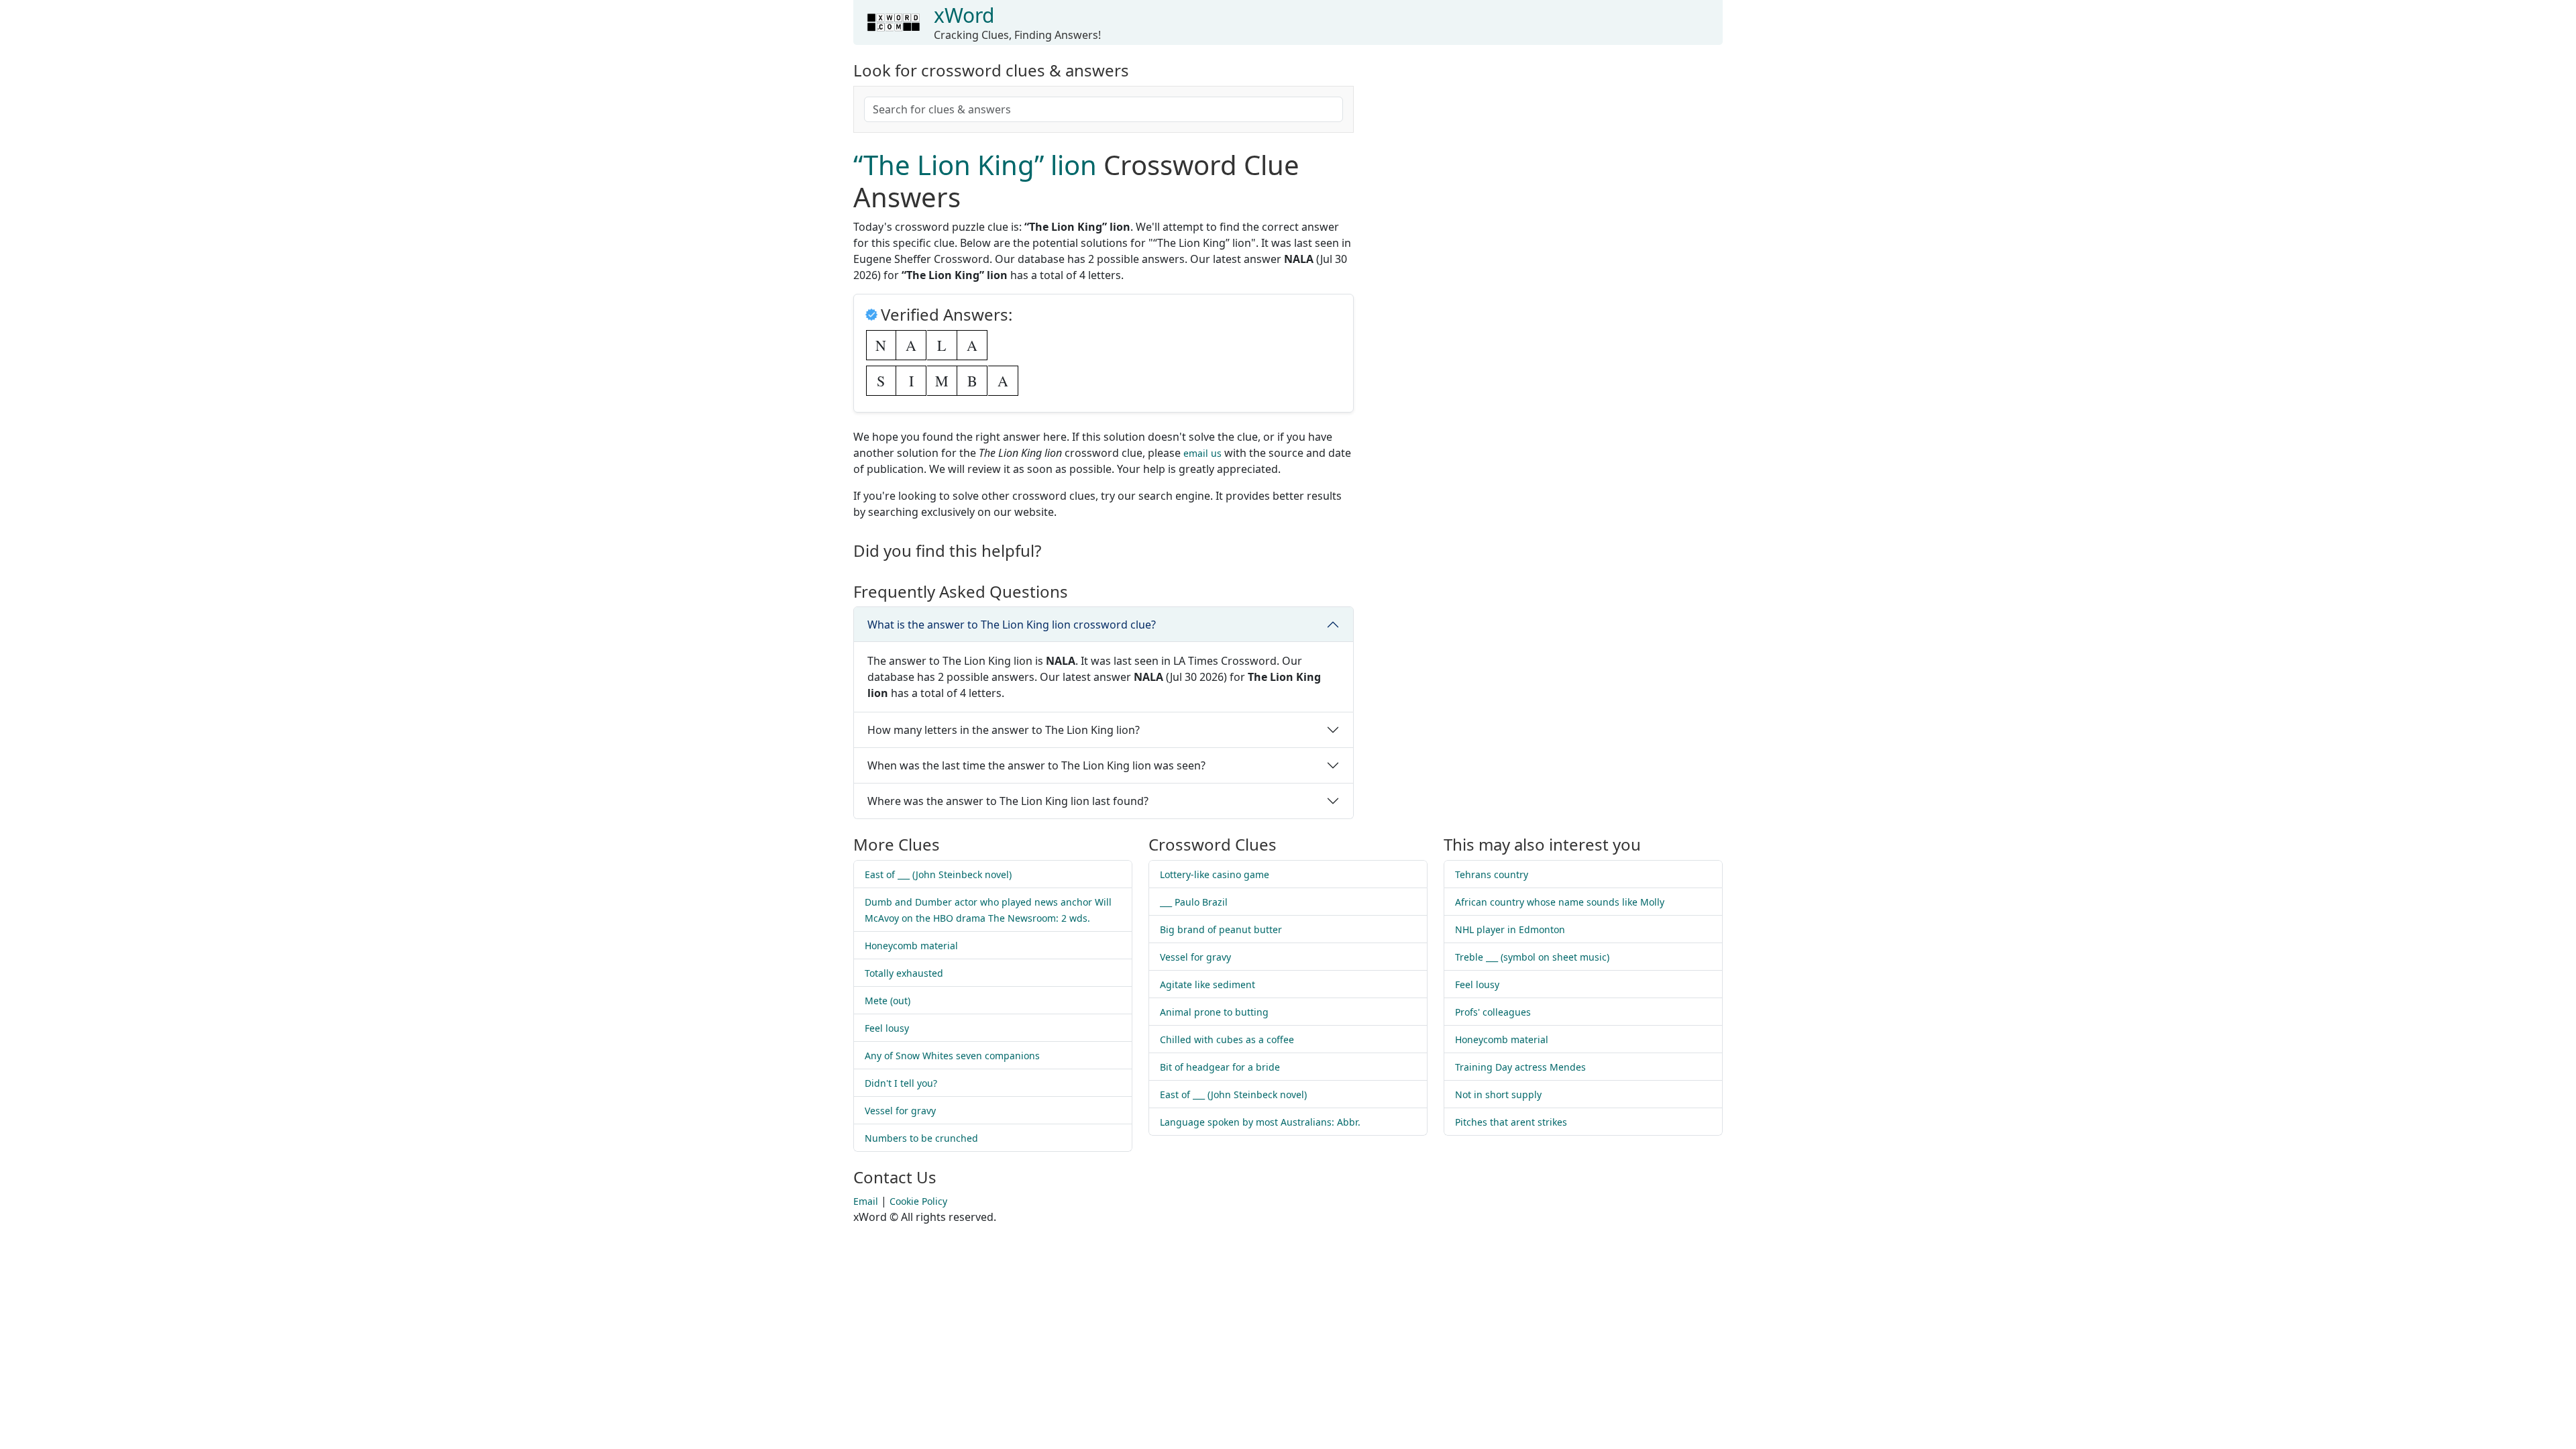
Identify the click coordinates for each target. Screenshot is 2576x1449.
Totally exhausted (904, 973)
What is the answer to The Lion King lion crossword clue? (1012, 625)
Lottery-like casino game (1215, 874)
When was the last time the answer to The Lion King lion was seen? (1036, 765)
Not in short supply (1498, 1094)
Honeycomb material (911, 946)
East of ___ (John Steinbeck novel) (938, 874)
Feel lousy (887, 1028)
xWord (964, 15)
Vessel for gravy (900, 1111)
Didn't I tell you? (901, 1083)
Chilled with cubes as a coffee (1227, 1039)
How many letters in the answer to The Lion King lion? (1004, 730)
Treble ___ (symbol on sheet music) (1532, 957)
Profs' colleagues (1493, 1012)
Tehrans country (1492, 874)
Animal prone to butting (1214, 1012)
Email (866, 1201)
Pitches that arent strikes (1511, 1122)
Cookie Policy (918, 1201)
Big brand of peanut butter (1221, 929)
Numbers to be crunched (921, 1138)
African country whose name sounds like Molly (1560, 902)
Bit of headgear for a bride (1220, 1067)
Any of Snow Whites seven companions (952, 1056)
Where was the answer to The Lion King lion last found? (1008, 801)
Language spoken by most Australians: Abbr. (1260, 1122)
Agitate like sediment (1207, 984)
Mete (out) (888, 1001)
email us (1202, 453)
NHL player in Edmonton (1510, 929)
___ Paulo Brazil (1194, 902)
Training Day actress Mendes (1520, 1067)
